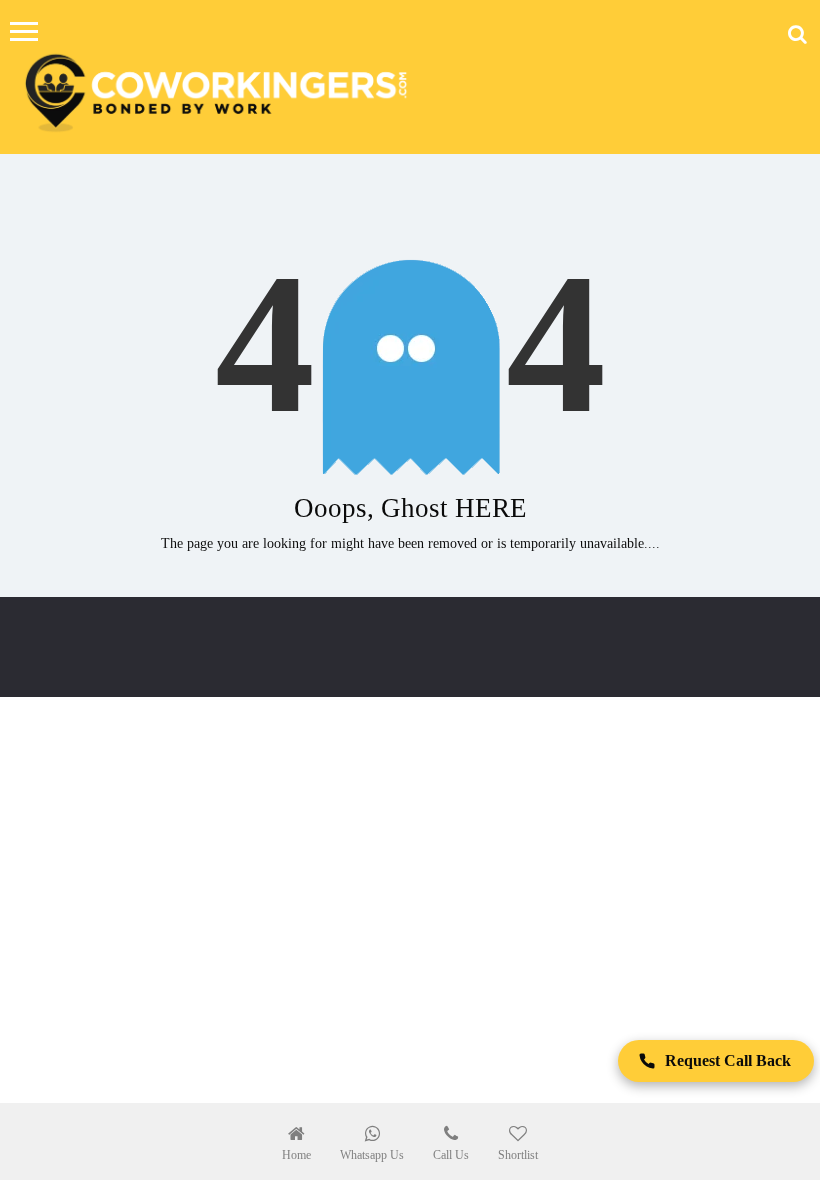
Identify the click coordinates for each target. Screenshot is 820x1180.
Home (296, 1155)
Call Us (451, 1155)
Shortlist (518, 1155)
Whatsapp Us (372, 1155)
